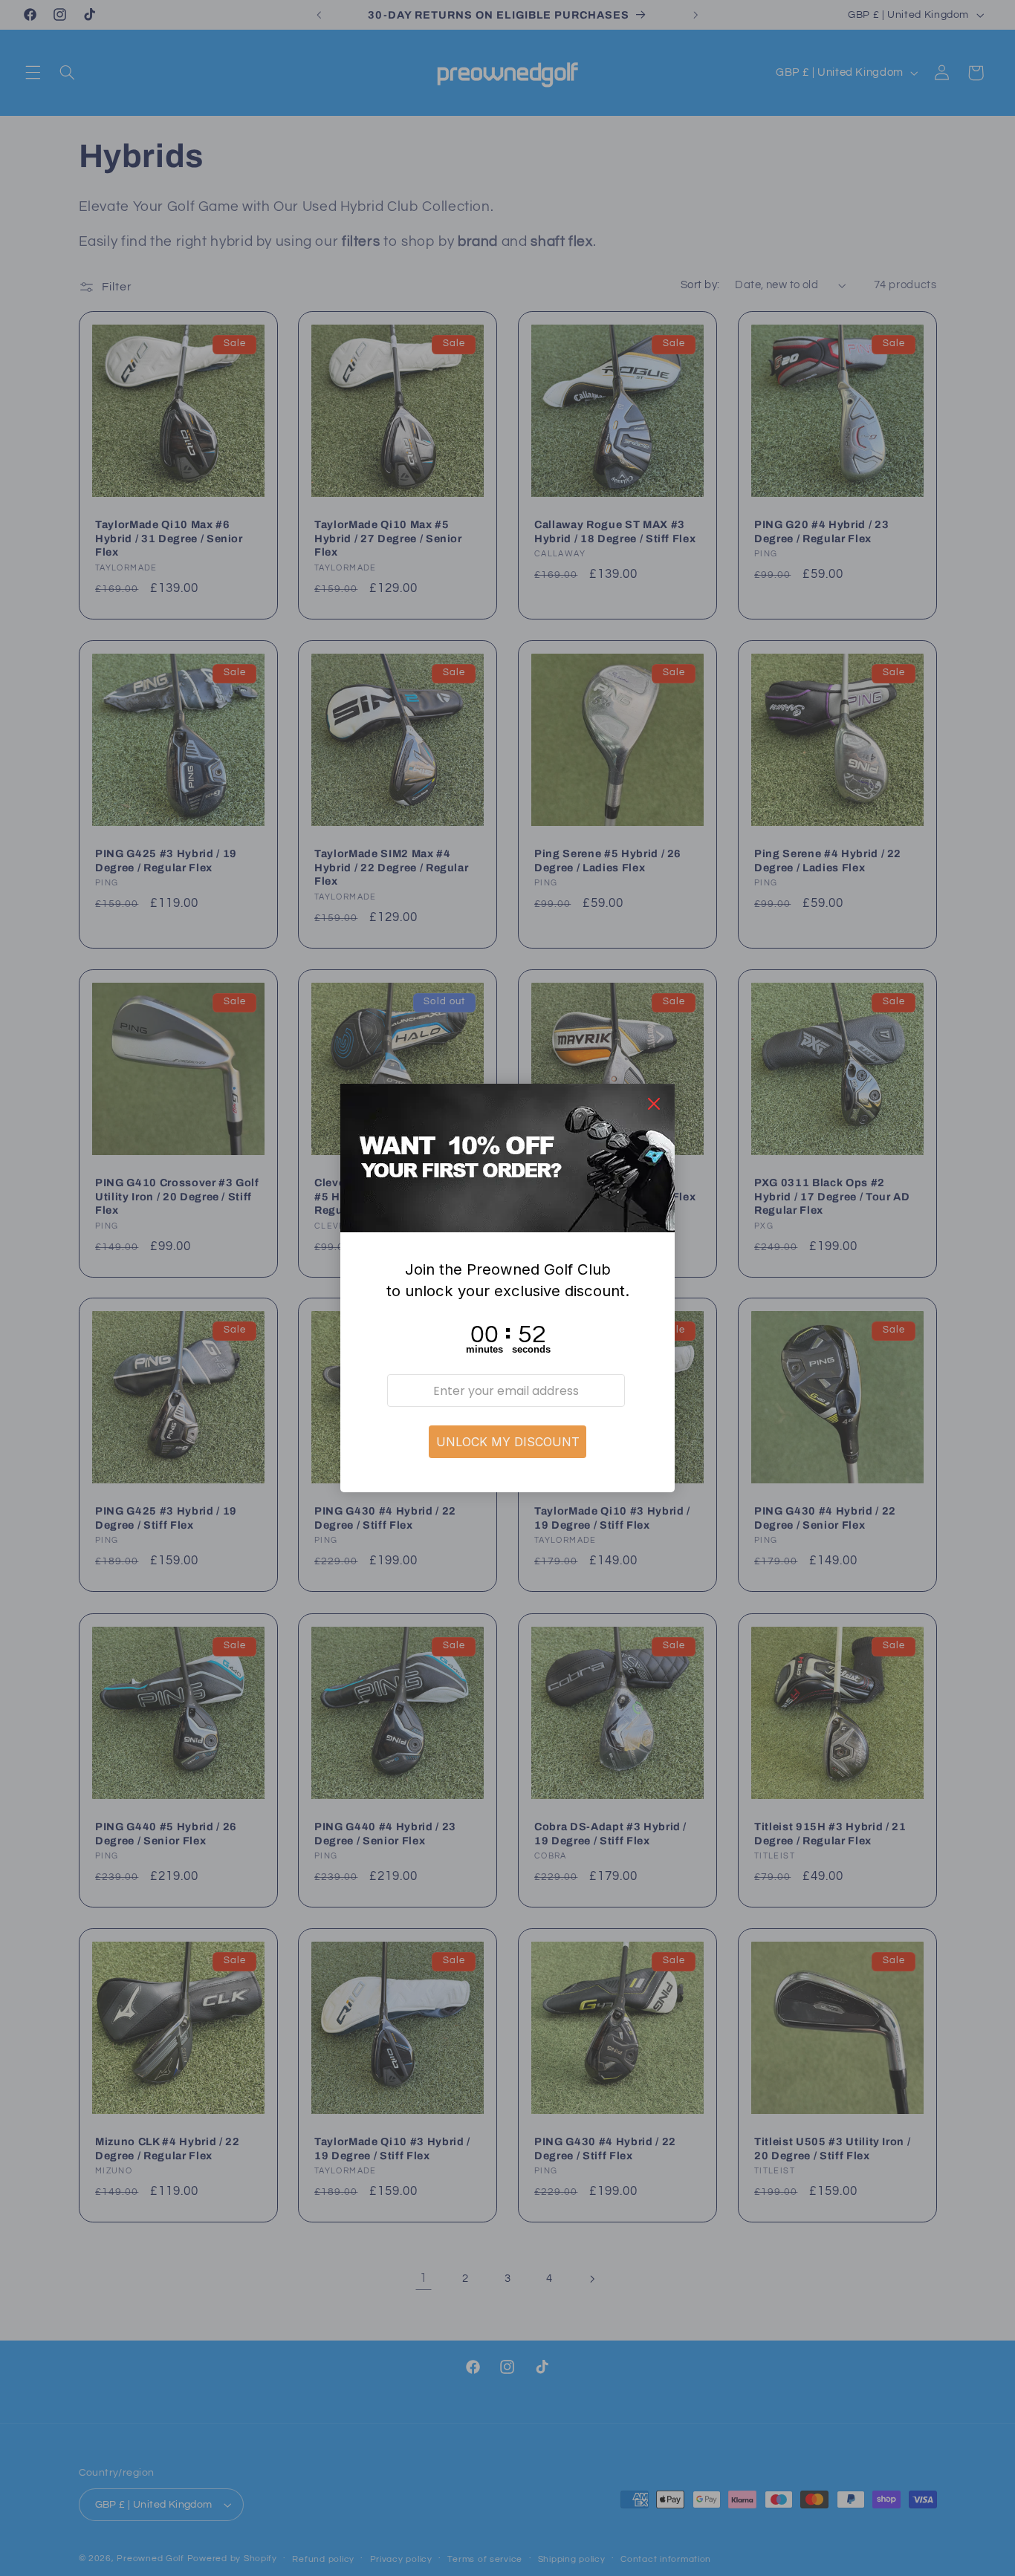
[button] (507, 1442)
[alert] (507, 1288)
